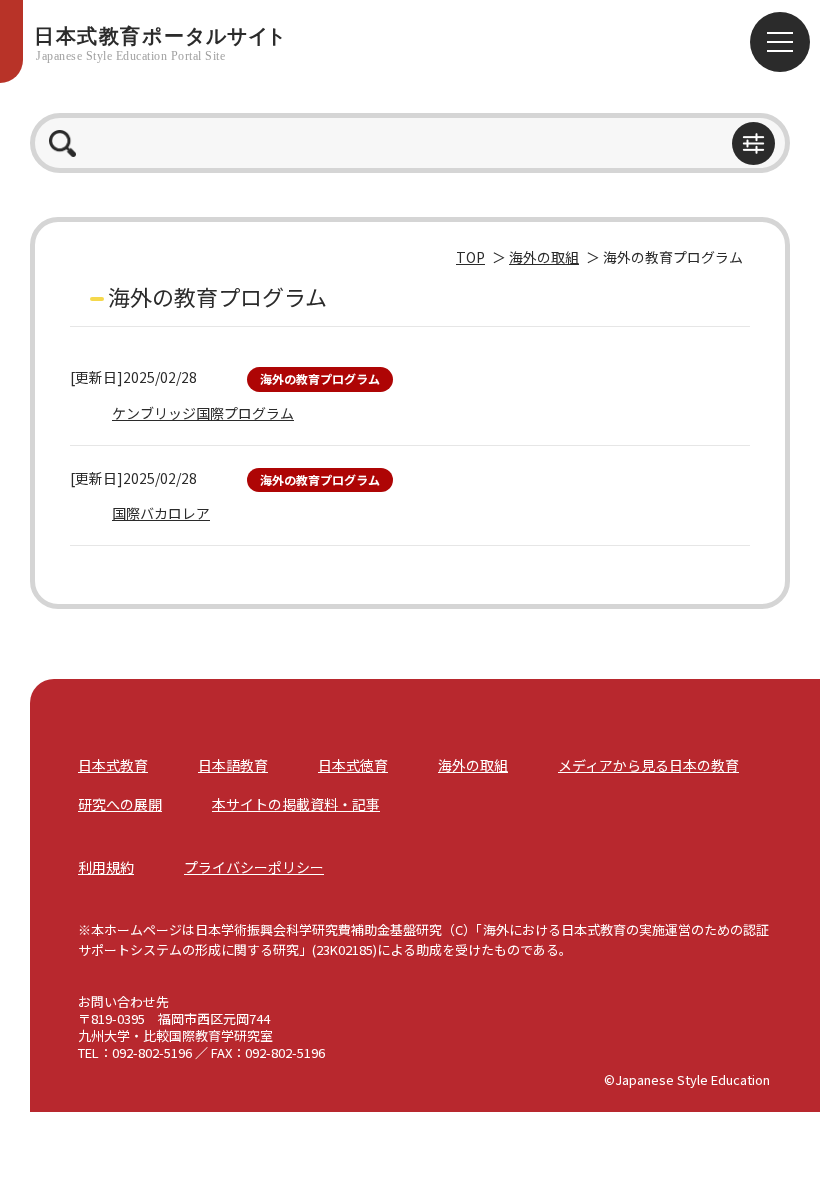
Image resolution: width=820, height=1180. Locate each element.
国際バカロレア (161, 513)
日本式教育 (113, 765)
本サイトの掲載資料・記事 (296, 804)
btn (753, 143)
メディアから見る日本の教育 (648, 765)
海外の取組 (544, 257)
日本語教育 (233, 765)
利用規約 (106, 867)
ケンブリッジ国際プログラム (203, 413)
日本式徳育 (353, 765)
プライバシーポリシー (254, 867)
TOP (470, 257)
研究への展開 (120, 804)
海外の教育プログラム (320, 378)
